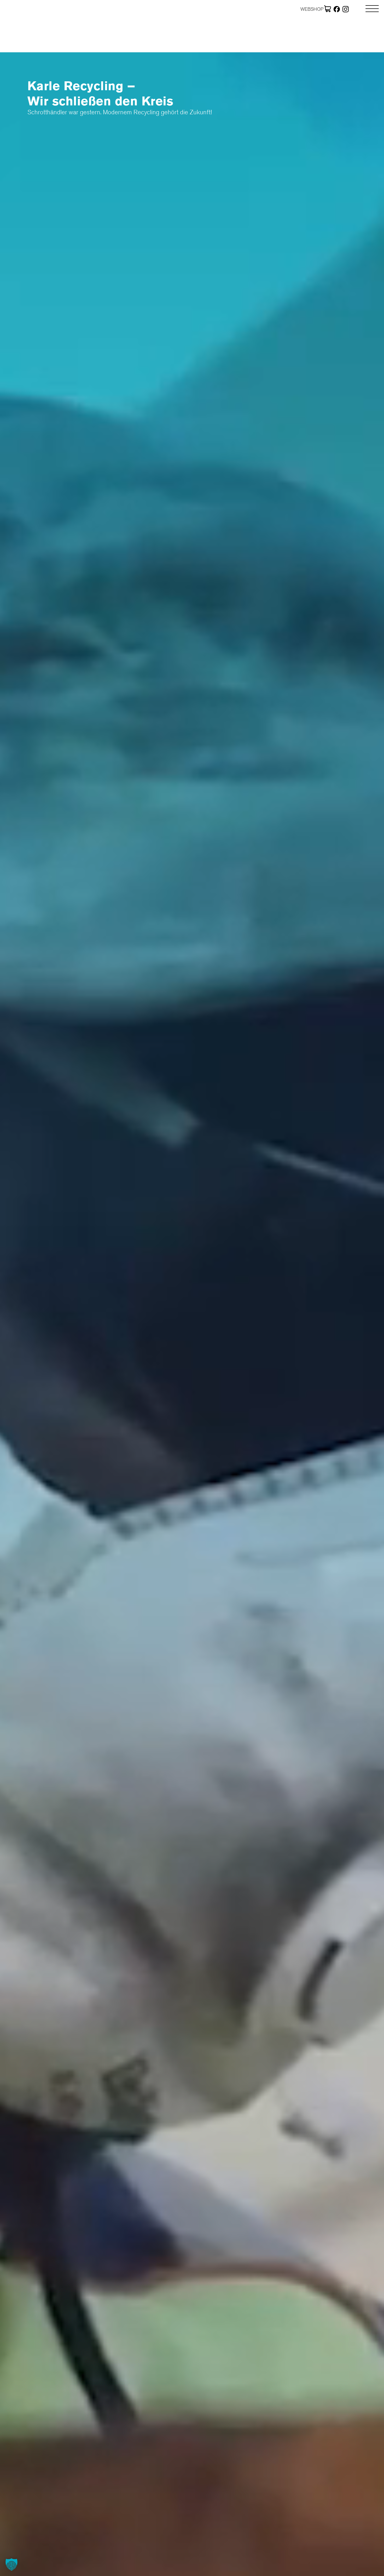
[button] (11, 2564)
